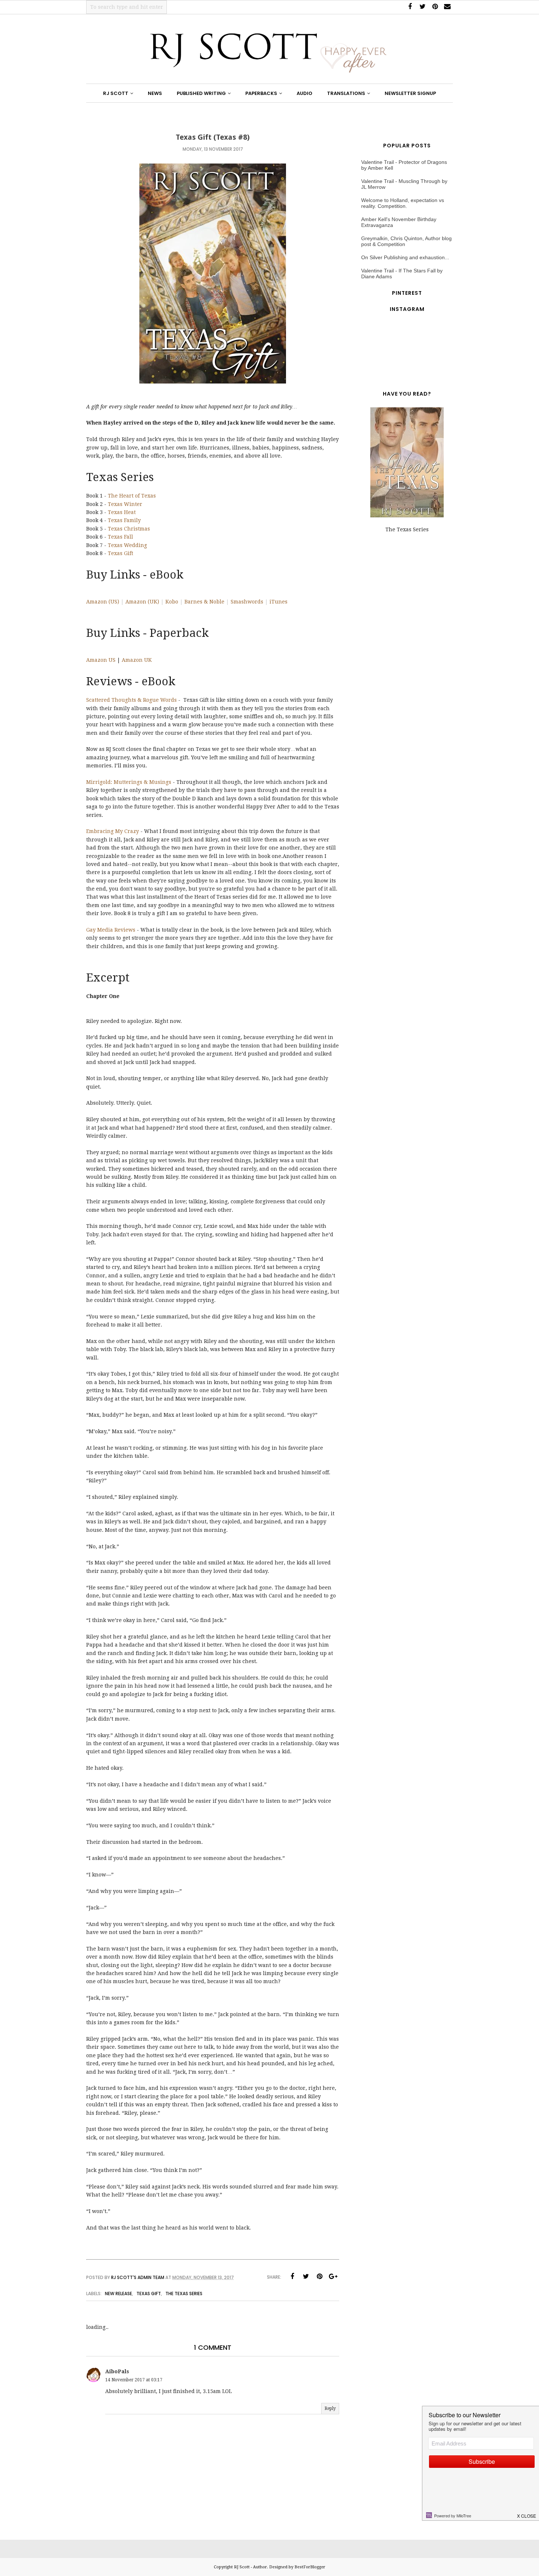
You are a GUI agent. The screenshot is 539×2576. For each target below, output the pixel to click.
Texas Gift (120, 553)
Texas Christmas (129, 529)
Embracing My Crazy (113, 831)
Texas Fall (120, 537)
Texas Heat (122, 512)
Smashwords (247, 602)
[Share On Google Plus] (333, 2276)
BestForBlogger (310, 2567)
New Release (118, 2294)
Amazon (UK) (142, 602)
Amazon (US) (103, 602)
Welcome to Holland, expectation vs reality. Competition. (403, 203)
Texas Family (124, 520)
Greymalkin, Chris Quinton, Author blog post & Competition (406, 241)
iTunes (278, 602)
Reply (330, 2408)
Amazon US (101, 660)
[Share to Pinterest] (319, 2276)
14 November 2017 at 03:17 (134, 2380)
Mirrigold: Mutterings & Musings (129, 782)
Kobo (172, 602)
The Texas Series (184, 2294)
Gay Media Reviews (111, 930)
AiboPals (117, 2371)
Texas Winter (125, 504)
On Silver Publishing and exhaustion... (405, 257)
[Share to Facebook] (292, 2276)
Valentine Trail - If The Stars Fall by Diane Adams (402, 274)
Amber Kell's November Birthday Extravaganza (399, 222)
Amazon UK (137, 660)
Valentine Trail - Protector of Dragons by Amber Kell (404, 165)
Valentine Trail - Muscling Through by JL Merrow (404, 184)
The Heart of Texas (132, 496)
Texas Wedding (127, 545)
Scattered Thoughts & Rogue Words (131, 700)
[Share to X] (306, 2276)
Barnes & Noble (204, 602)
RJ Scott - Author (250, 2567)
